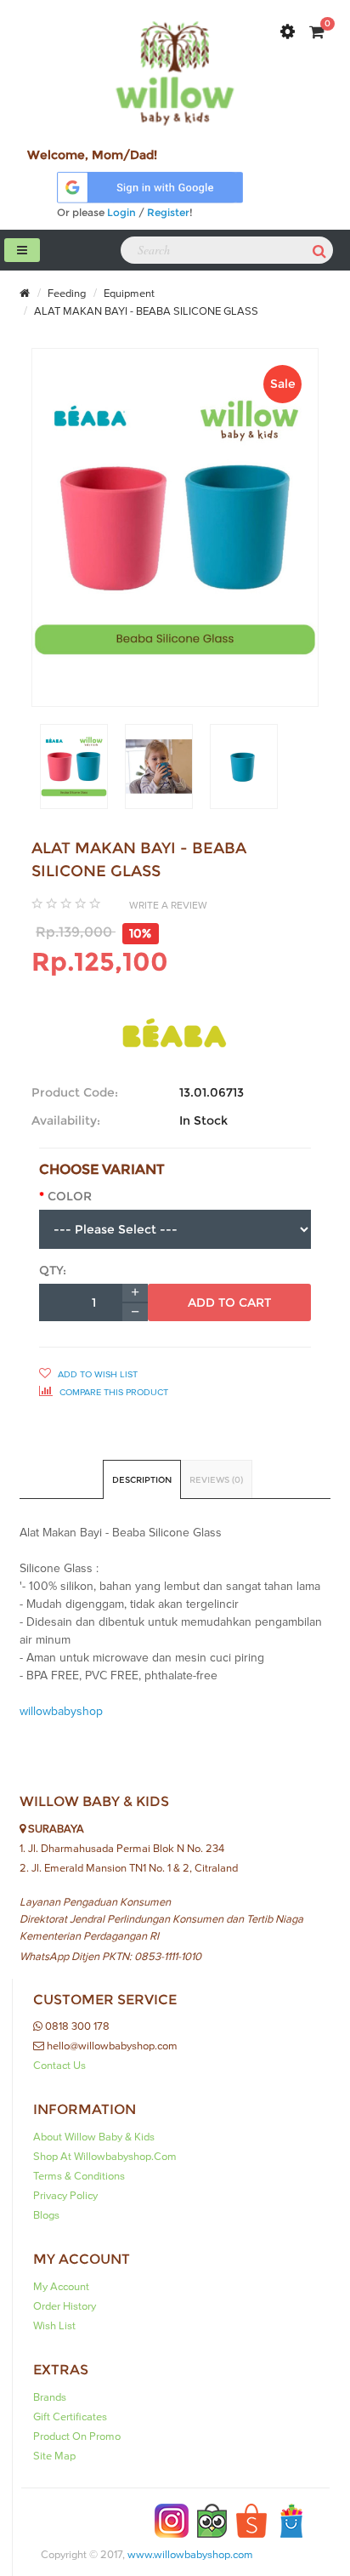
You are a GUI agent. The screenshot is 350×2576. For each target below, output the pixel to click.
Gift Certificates (70, 2417)
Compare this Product (113, 1392)
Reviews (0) (216, 1480)
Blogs (46, 2215)
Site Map (54, 2456)
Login (121, 212)
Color (70, 1196)
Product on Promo (77, 2436)
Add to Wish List (96, 1374)
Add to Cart (229, 1302)
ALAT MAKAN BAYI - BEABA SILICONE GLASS (145, 311)
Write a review (168, 905)
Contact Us (59, 2066)
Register (168, 212)
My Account (61, 2287)
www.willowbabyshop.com (190, 2555)
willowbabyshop (61, 1712)
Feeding (65, 294)
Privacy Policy (65, 2196)
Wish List (54, 2326)
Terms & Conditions (79, 2176)
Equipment (128, 294)
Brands (50, 2397)
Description (142, 1480)
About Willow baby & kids (94, 2137)
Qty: (53, 1270)
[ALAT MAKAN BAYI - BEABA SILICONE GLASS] (74, 767)
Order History (65, 2306)
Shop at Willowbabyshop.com (105, 2157)
